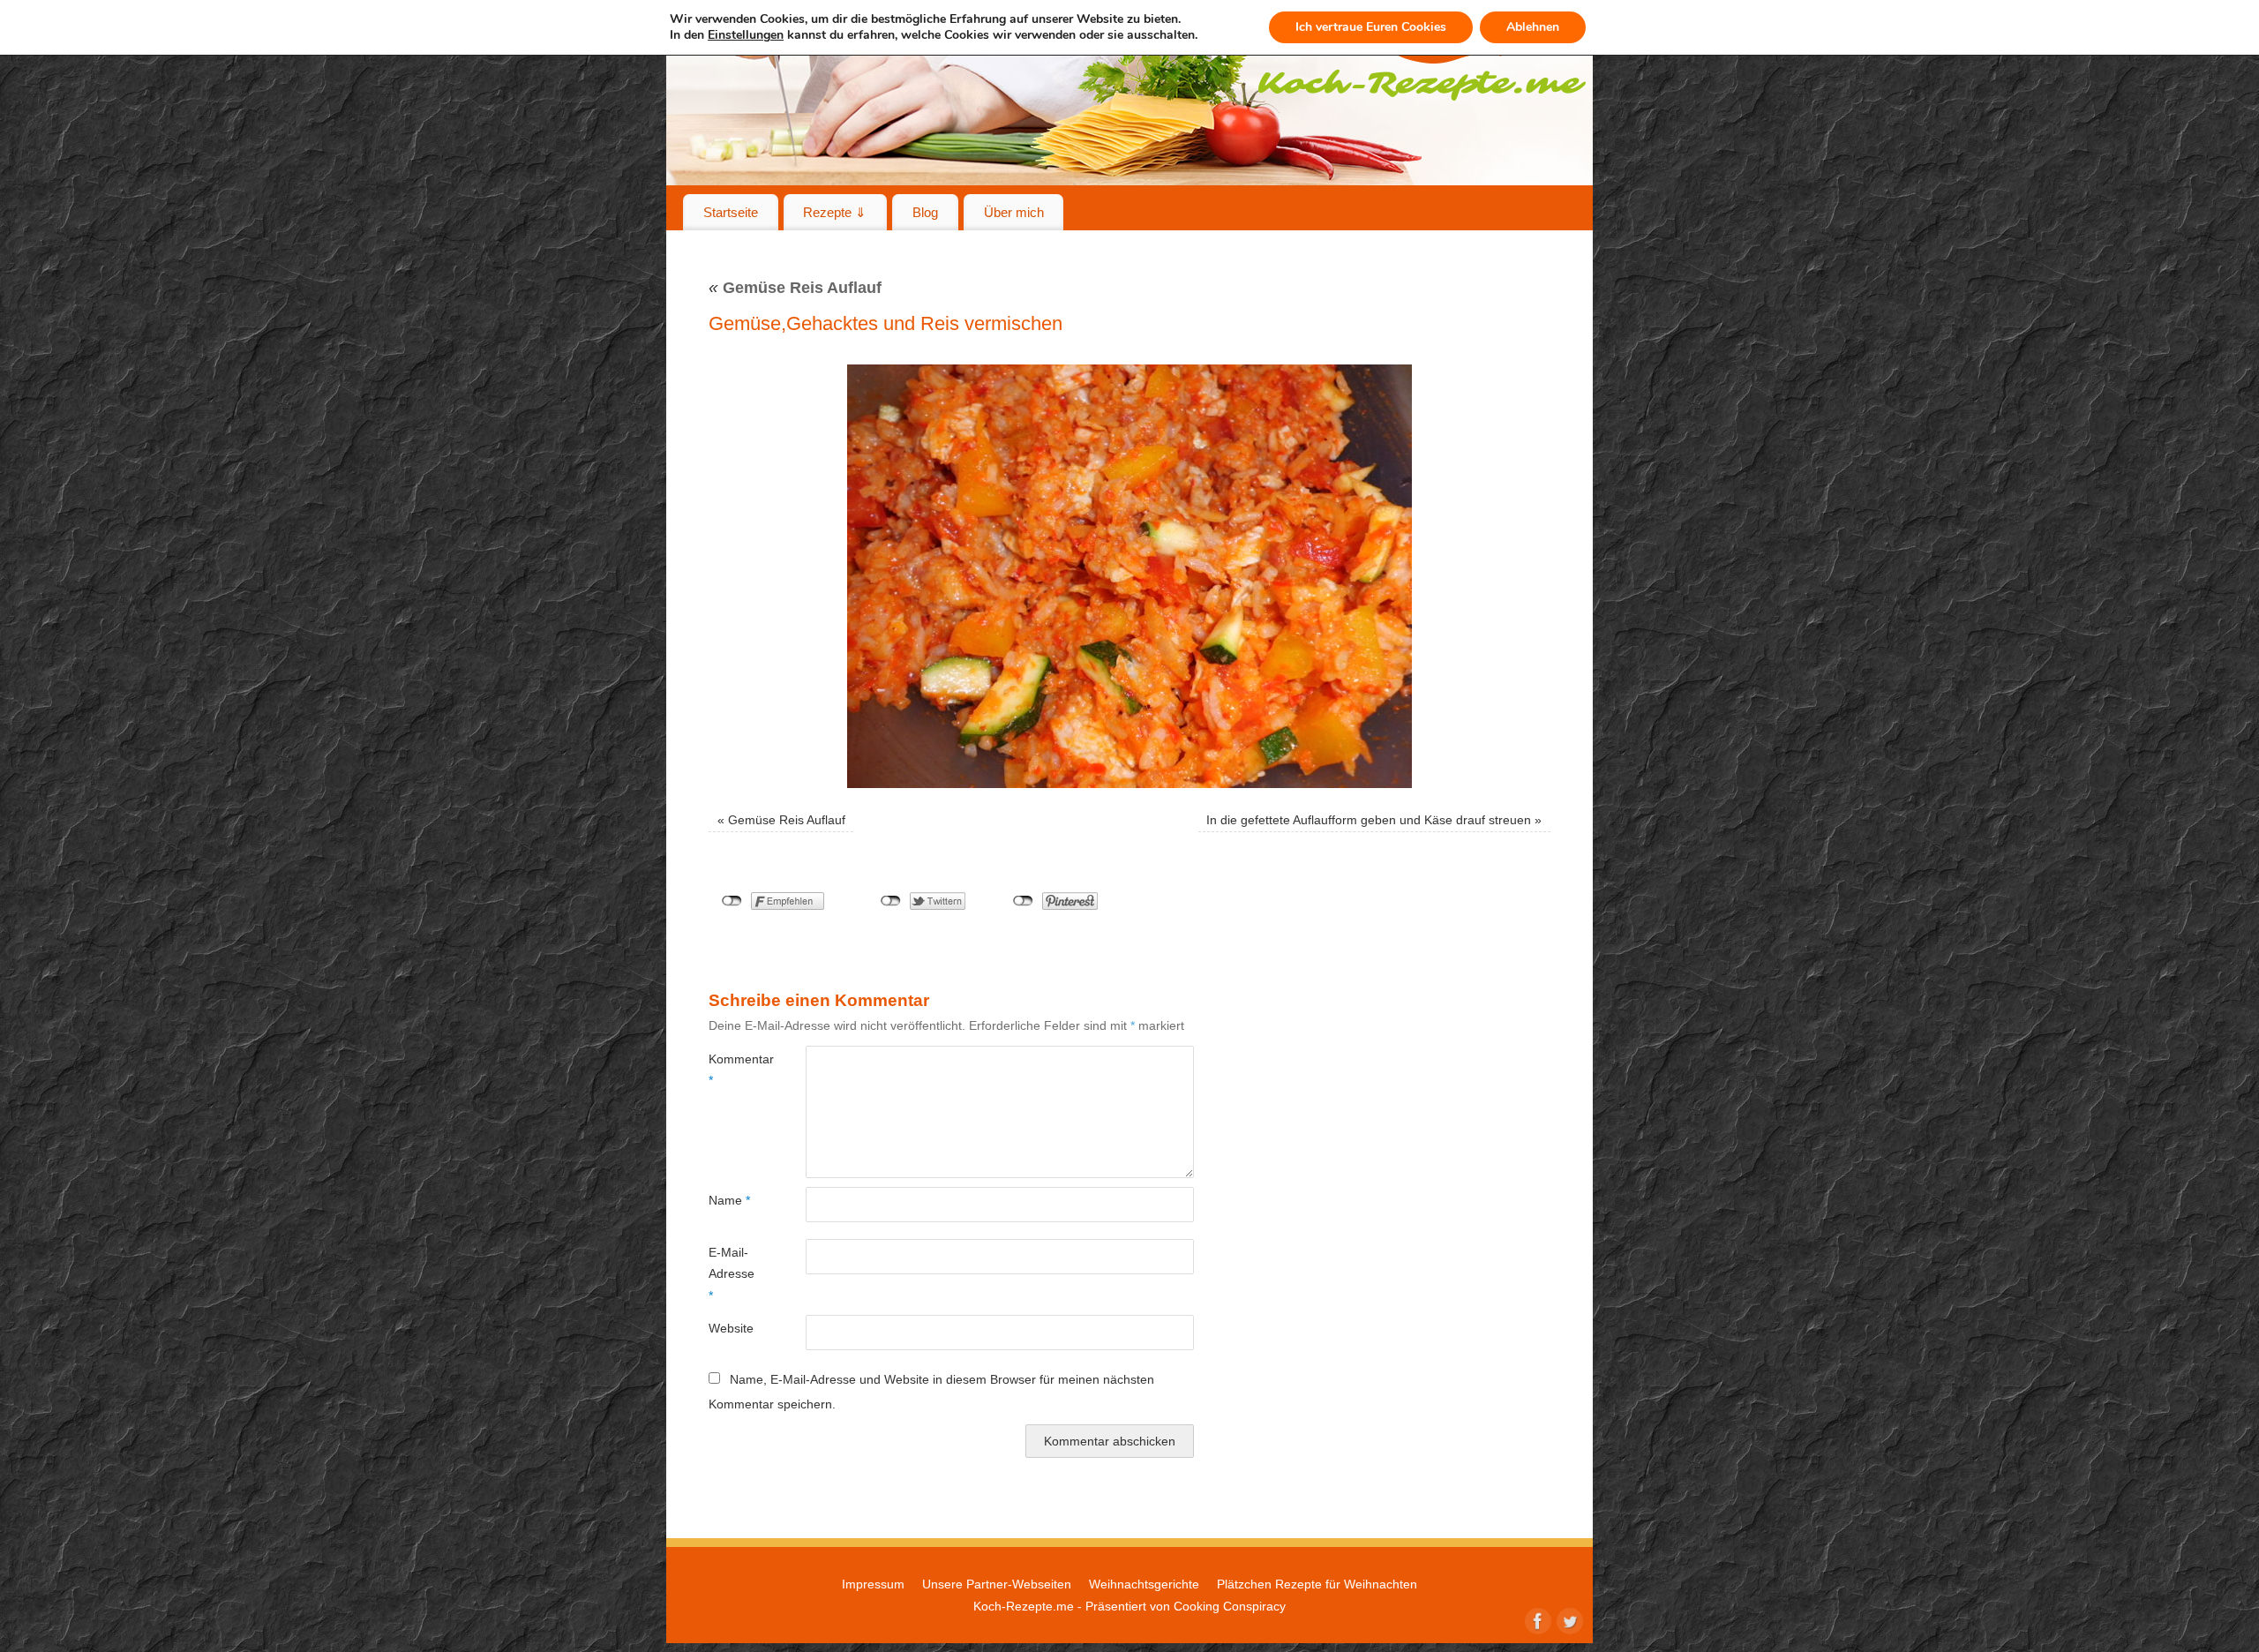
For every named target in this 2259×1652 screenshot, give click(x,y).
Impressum (873, 1584)
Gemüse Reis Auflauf (795, 288)
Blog (925, 212)
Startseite (731, 212)
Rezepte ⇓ (835, 212)
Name (729, 1200)
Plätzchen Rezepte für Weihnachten (1317, 1584)
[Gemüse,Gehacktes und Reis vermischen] (1129, 576)
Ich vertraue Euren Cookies (1371, 27)
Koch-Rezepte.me (1024, 1606)
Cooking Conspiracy (1230, 1606)
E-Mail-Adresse (732, 1274)
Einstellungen (746, 35)
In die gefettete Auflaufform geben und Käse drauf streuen (1369, 820)
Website (731, 1328)
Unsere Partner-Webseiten (997, 1584)
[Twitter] (1568, 1619)
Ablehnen (1533, 27)
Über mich (1014, 212)
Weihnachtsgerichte (1144, 1584)
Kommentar (733, 1070)
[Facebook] (1536, 1619)
